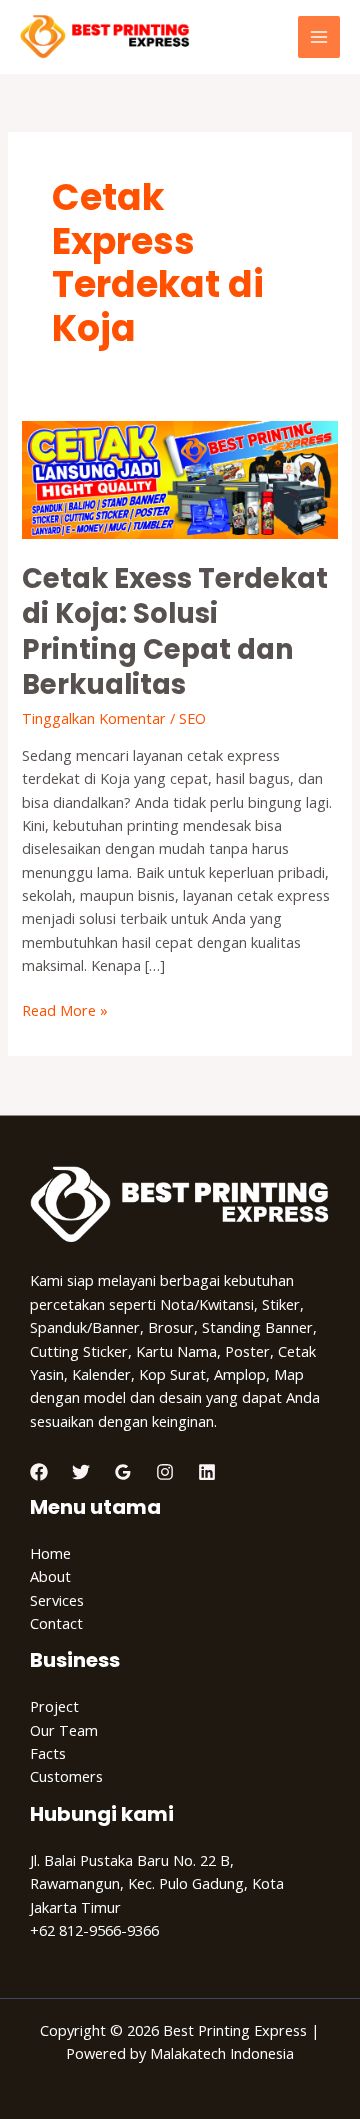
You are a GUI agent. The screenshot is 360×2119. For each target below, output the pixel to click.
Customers (66, 1776)
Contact (56, 1623)
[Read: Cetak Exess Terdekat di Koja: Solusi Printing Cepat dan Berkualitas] (179, 478)
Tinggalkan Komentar (94, 718)
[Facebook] (39, 1472)
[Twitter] (81, 1472)
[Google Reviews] (123, 1472)
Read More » (65, 1009)
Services (57, 1600)
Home (50, 1553)
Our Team (64, 1730)
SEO (192, 718)
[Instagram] (165, 1472)
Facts (48, 1753)
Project (54, 1706)
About (50, 1576)
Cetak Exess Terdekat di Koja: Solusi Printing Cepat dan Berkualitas (175, 632)
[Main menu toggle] (319, 37)
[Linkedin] (207, 1472)
